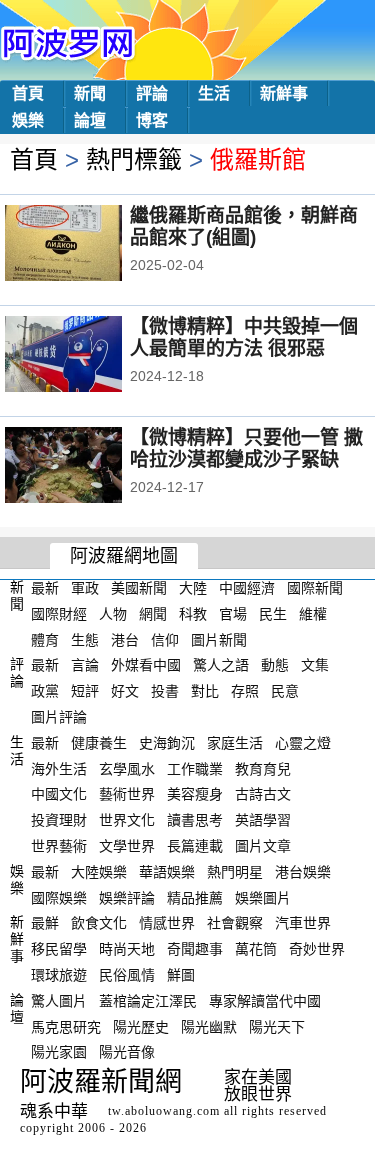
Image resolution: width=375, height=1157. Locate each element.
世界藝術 (59, 846)
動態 (275, 665)
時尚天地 (127, 949)
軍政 (85, 588)
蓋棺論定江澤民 (148, 1001)
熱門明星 (235, 872)
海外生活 (59, 768)
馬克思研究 (66, 1026)
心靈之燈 (303, 743)
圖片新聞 (219, 639)
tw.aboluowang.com (164, 1111)
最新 (45, 588)
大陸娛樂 (99, 872)
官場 (233, 614)
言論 (85, 665)
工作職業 (195, 768)
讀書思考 (195, 820)
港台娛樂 (303, 872)
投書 (165, 691)
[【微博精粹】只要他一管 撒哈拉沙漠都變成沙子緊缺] (90, 467)
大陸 (193, 588)
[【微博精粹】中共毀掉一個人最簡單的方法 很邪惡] (90, 356)
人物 (113, 614)
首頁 (28, 93)
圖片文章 (263, 846)
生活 (214, 93)
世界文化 (127, 820)
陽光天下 (277, 1026)
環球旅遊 (59, 975)
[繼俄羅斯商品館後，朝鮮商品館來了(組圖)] (90, 245)
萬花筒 (256, 949)
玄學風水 (127, 768)
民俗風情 (127, 975)
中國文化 (59, 794)
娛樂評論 (127, 897)
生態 (85, 639)
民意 (285, 691)
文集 (315, 665)
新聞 (90, 93)
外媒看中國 (146, 665)
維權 (313, 614)
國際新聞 (315, 588)
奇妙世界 (317, 949)
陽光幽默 (209, 1026)
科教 (193, 614)
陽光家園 (59, 1052)
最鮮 (45, 923)
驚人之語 (221, 665)
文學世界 (127, 846)
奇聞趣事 (195, 949)
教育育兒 (263, 768)
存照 (245, 691)
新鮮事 (284, 93)
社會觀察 (235, 923)
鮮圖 (181, 975)
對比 (205, 691)
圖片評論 (59, 717)
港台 (125, 639)
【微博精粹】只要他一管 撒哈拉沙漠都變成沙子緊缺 (246, 448)
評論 (152, 93)
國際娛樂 (59, 897)
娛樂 (28, 120)
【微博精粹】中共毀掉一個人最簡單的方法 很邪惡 (244, 337)
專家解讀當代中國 (265, 1001)
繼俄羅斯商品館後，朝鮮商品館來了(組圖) (244, 226)
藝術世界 (127, 794)
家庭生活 (235, 743)
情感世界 (167, 923)
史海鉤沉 (167, 743)
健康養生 (99, 743)
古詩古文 (263, 794)
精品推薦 (195, 897)
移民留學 (59, 949)
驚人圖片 (59, 1001)
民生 (273, 614)
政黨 (45, 691)
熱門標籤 (134, 159)
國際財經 (59, 614)
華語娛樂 (167, 872)
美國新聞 (139, 588)
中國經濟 (247, 588)
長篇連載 (195, 846)
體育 (45, 639)
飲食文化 (99, 923)
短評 (85, 691)
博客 (152, 120)
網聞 (153, 614)
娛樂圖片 (263, 897)
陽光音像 (127, 1052)
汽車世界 (303, 923)
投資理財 (59, 820)
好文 (125, 691)
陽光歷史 (141, 1026)
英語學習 (263, 820)
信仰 (165, 639)
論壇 (90, 120)
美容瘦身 (195, 794)
